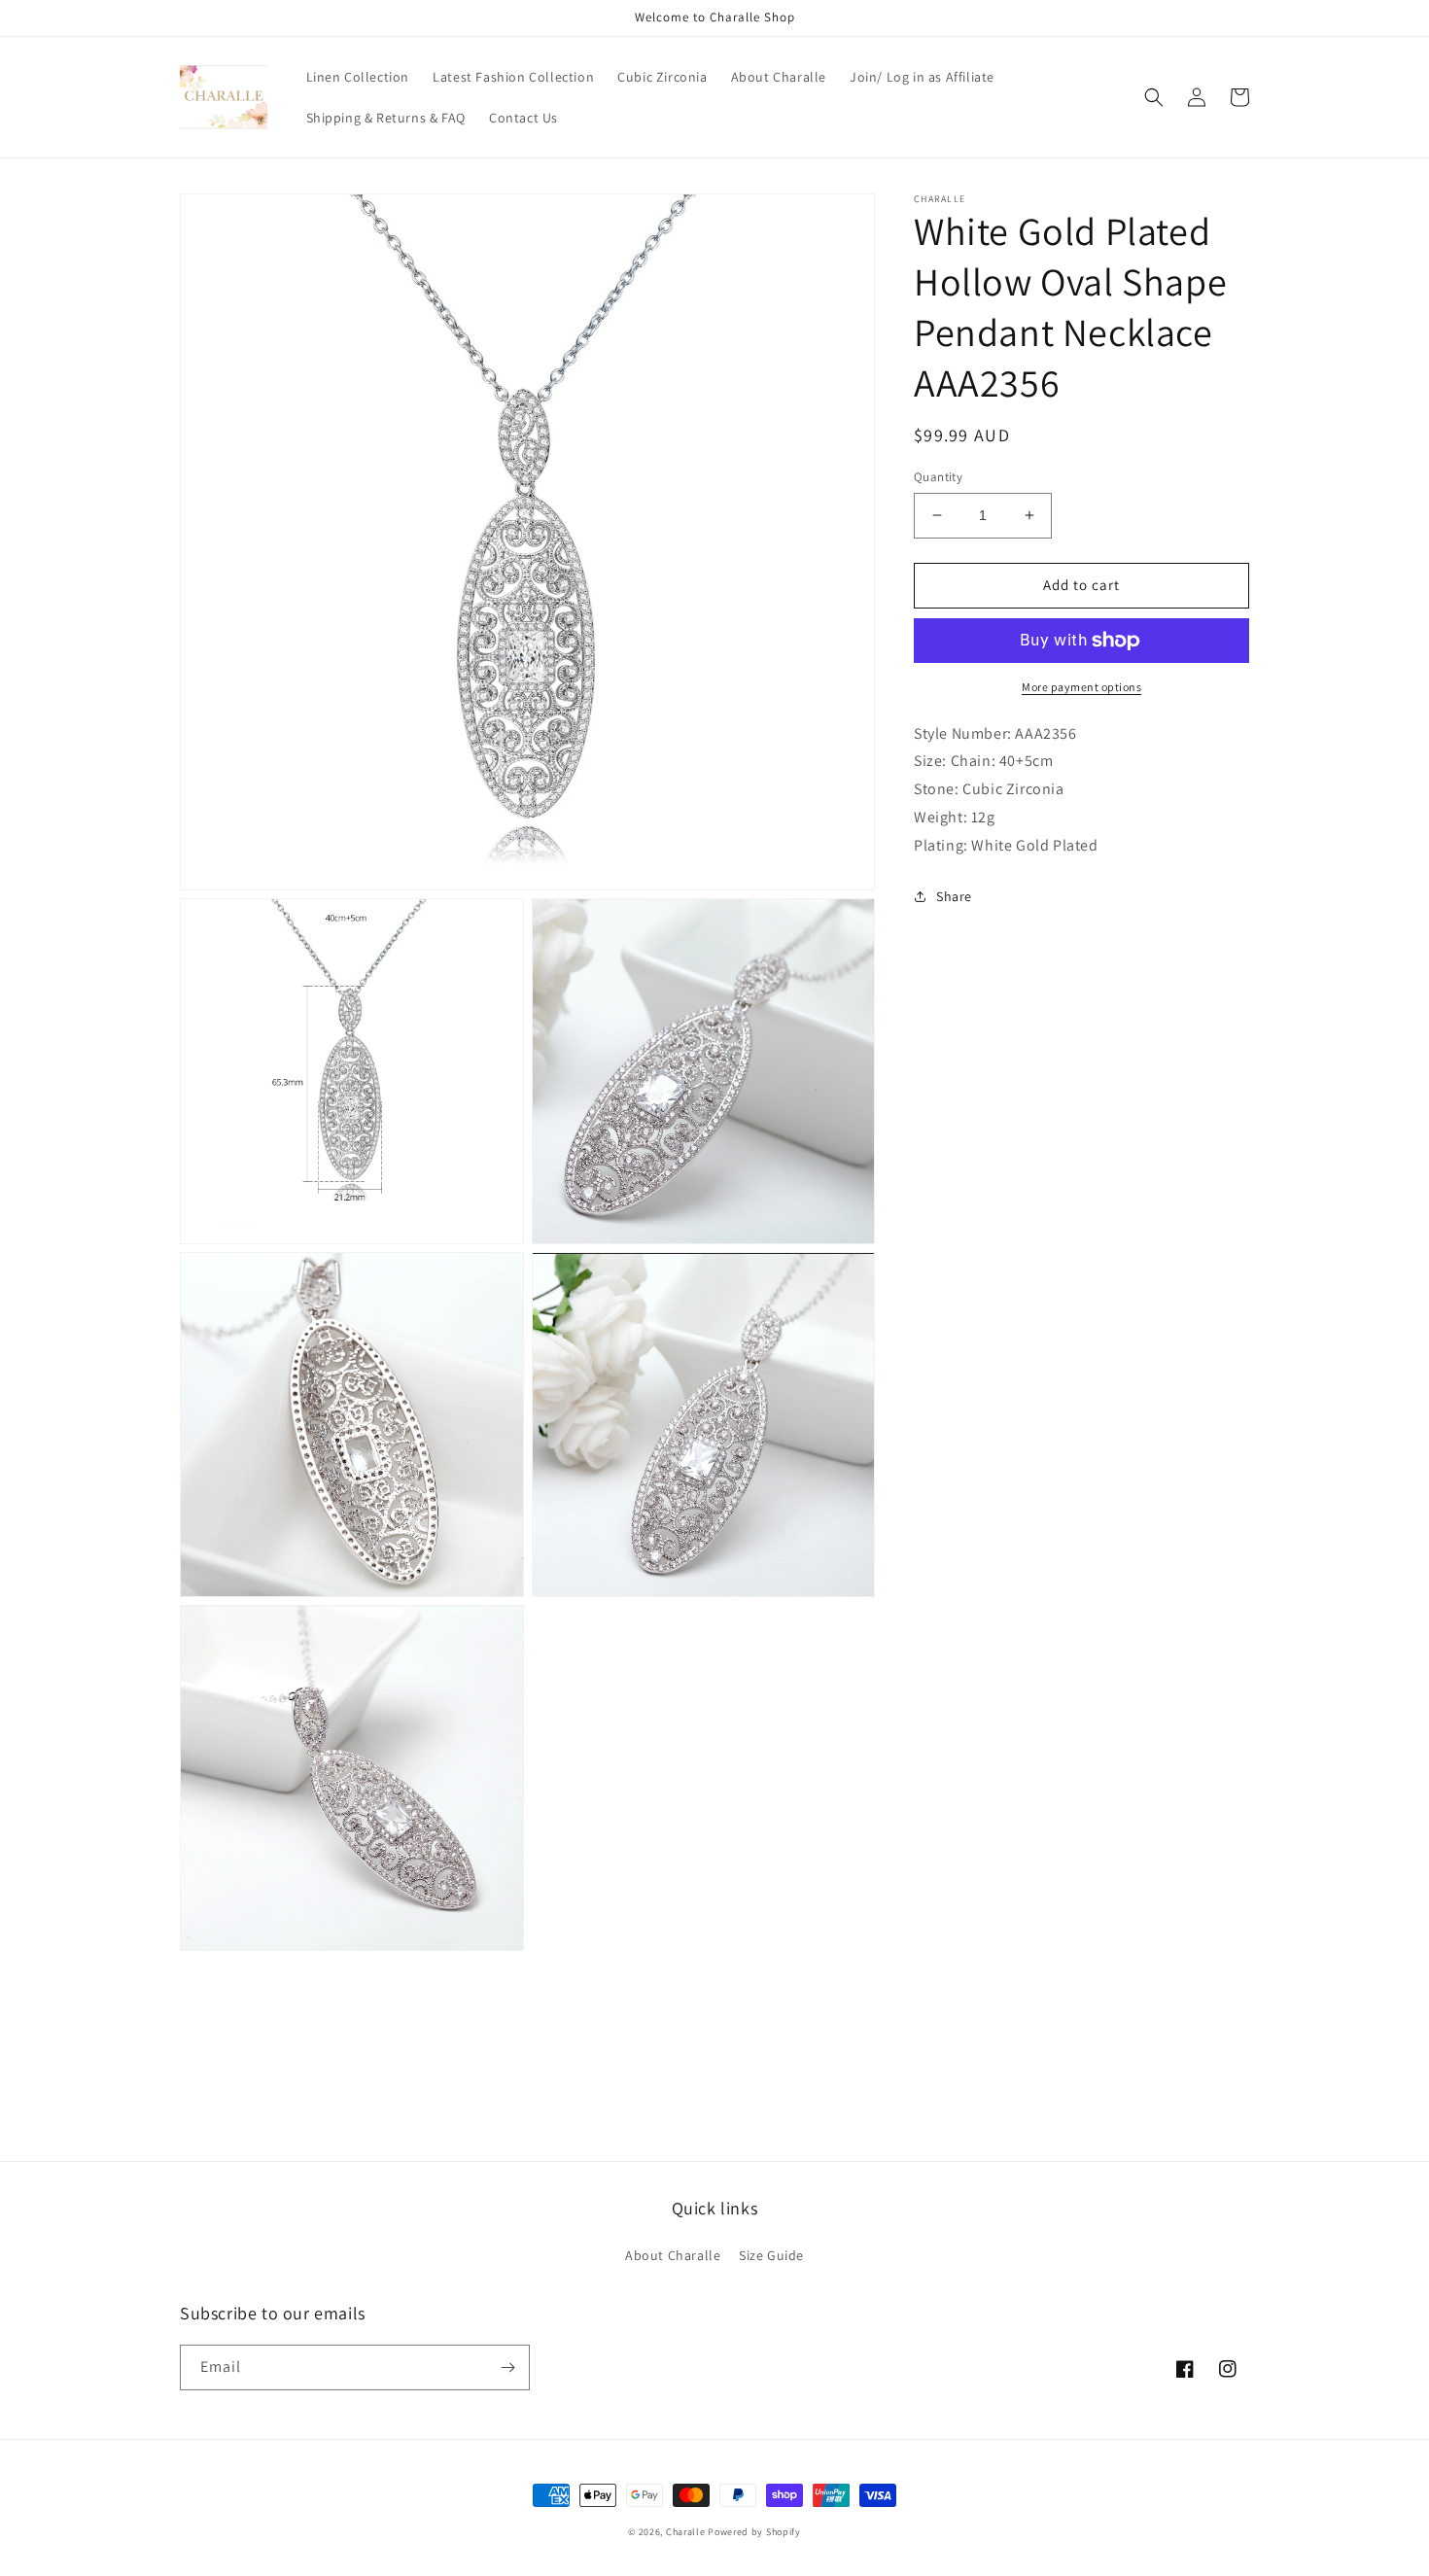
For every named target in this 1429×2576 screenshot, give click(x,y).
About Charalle (673, 2255)
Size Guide (771, 2255)
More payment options (1081, 687)
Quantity (938, 477)
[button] (1154, 97)
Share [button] (954, 896)
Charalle (686, 2532)
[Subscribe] (507, 2367)
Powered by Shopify (754, 2532)
